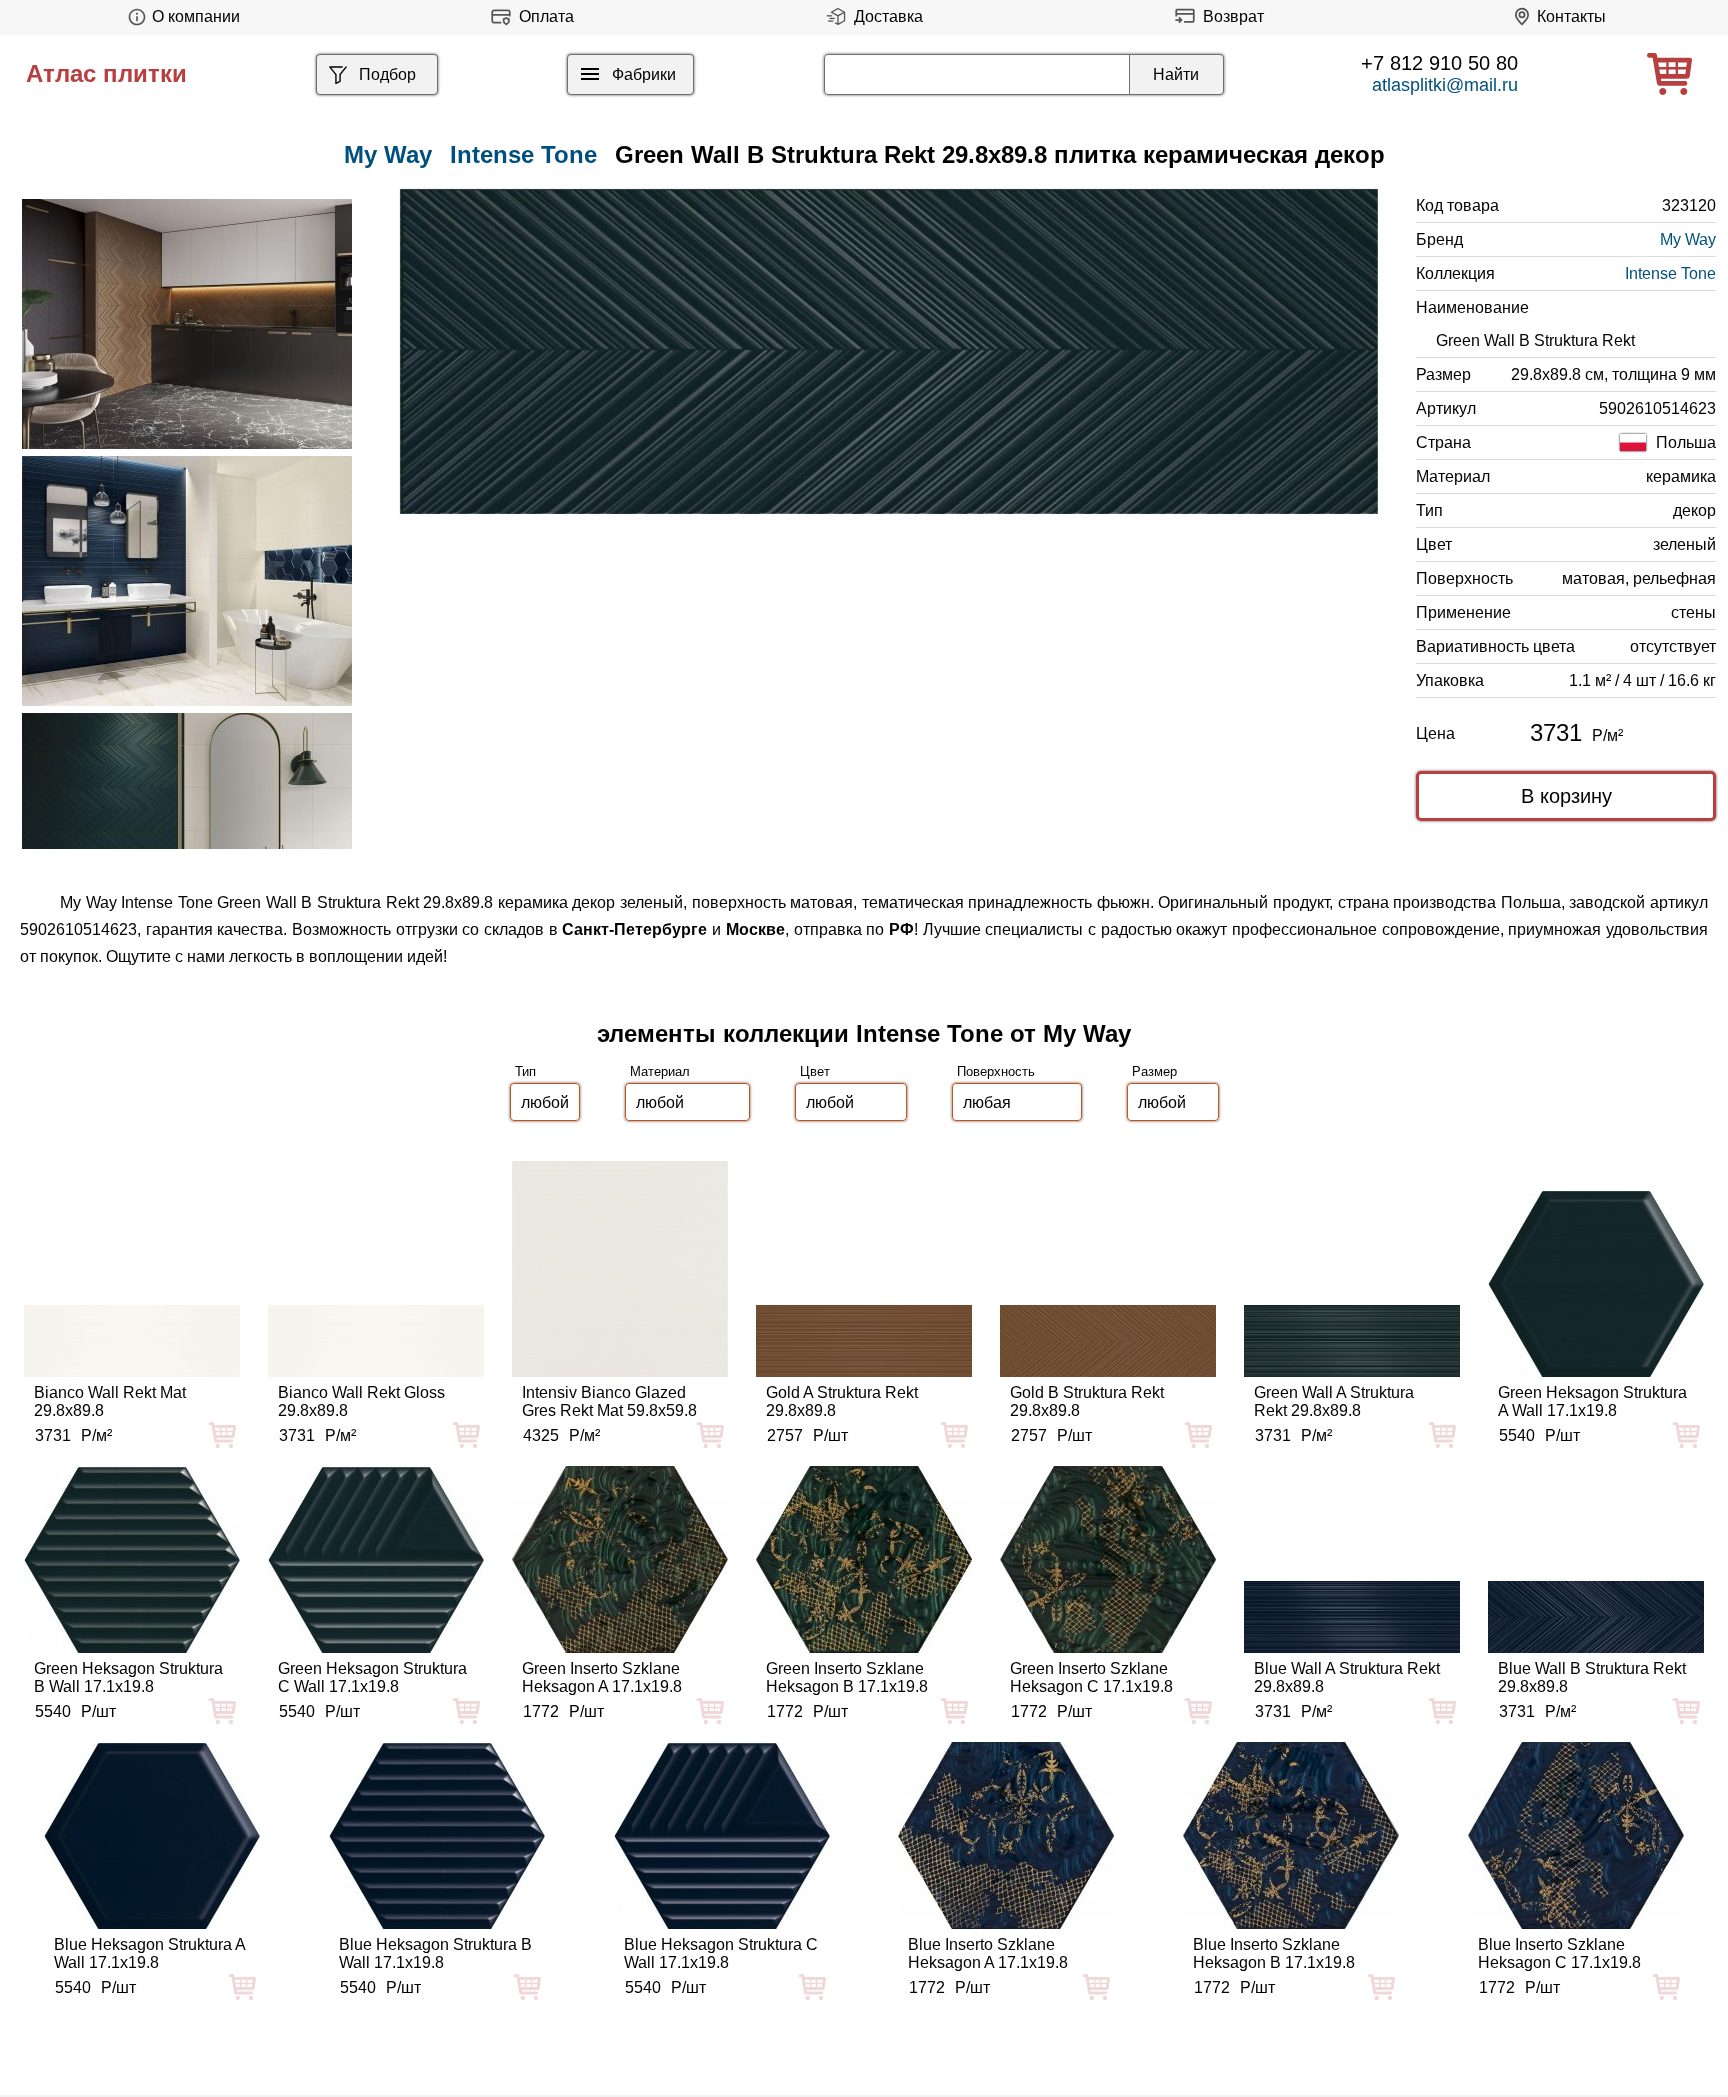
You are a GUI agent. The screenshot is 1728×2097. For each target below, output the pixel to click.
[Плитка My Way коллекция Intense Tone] (187, 324)
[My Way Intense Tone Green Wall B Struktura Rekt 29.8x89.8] (889, 351)
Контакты (1571, 16)
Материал (660, 1071)
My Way (1688, 239)
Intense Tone (523, 154)
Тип (525, 1071)
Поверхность (996, 1071)
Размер (1154, 1071)
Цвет (815, 1071)
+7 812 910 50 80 (1439, 63)
